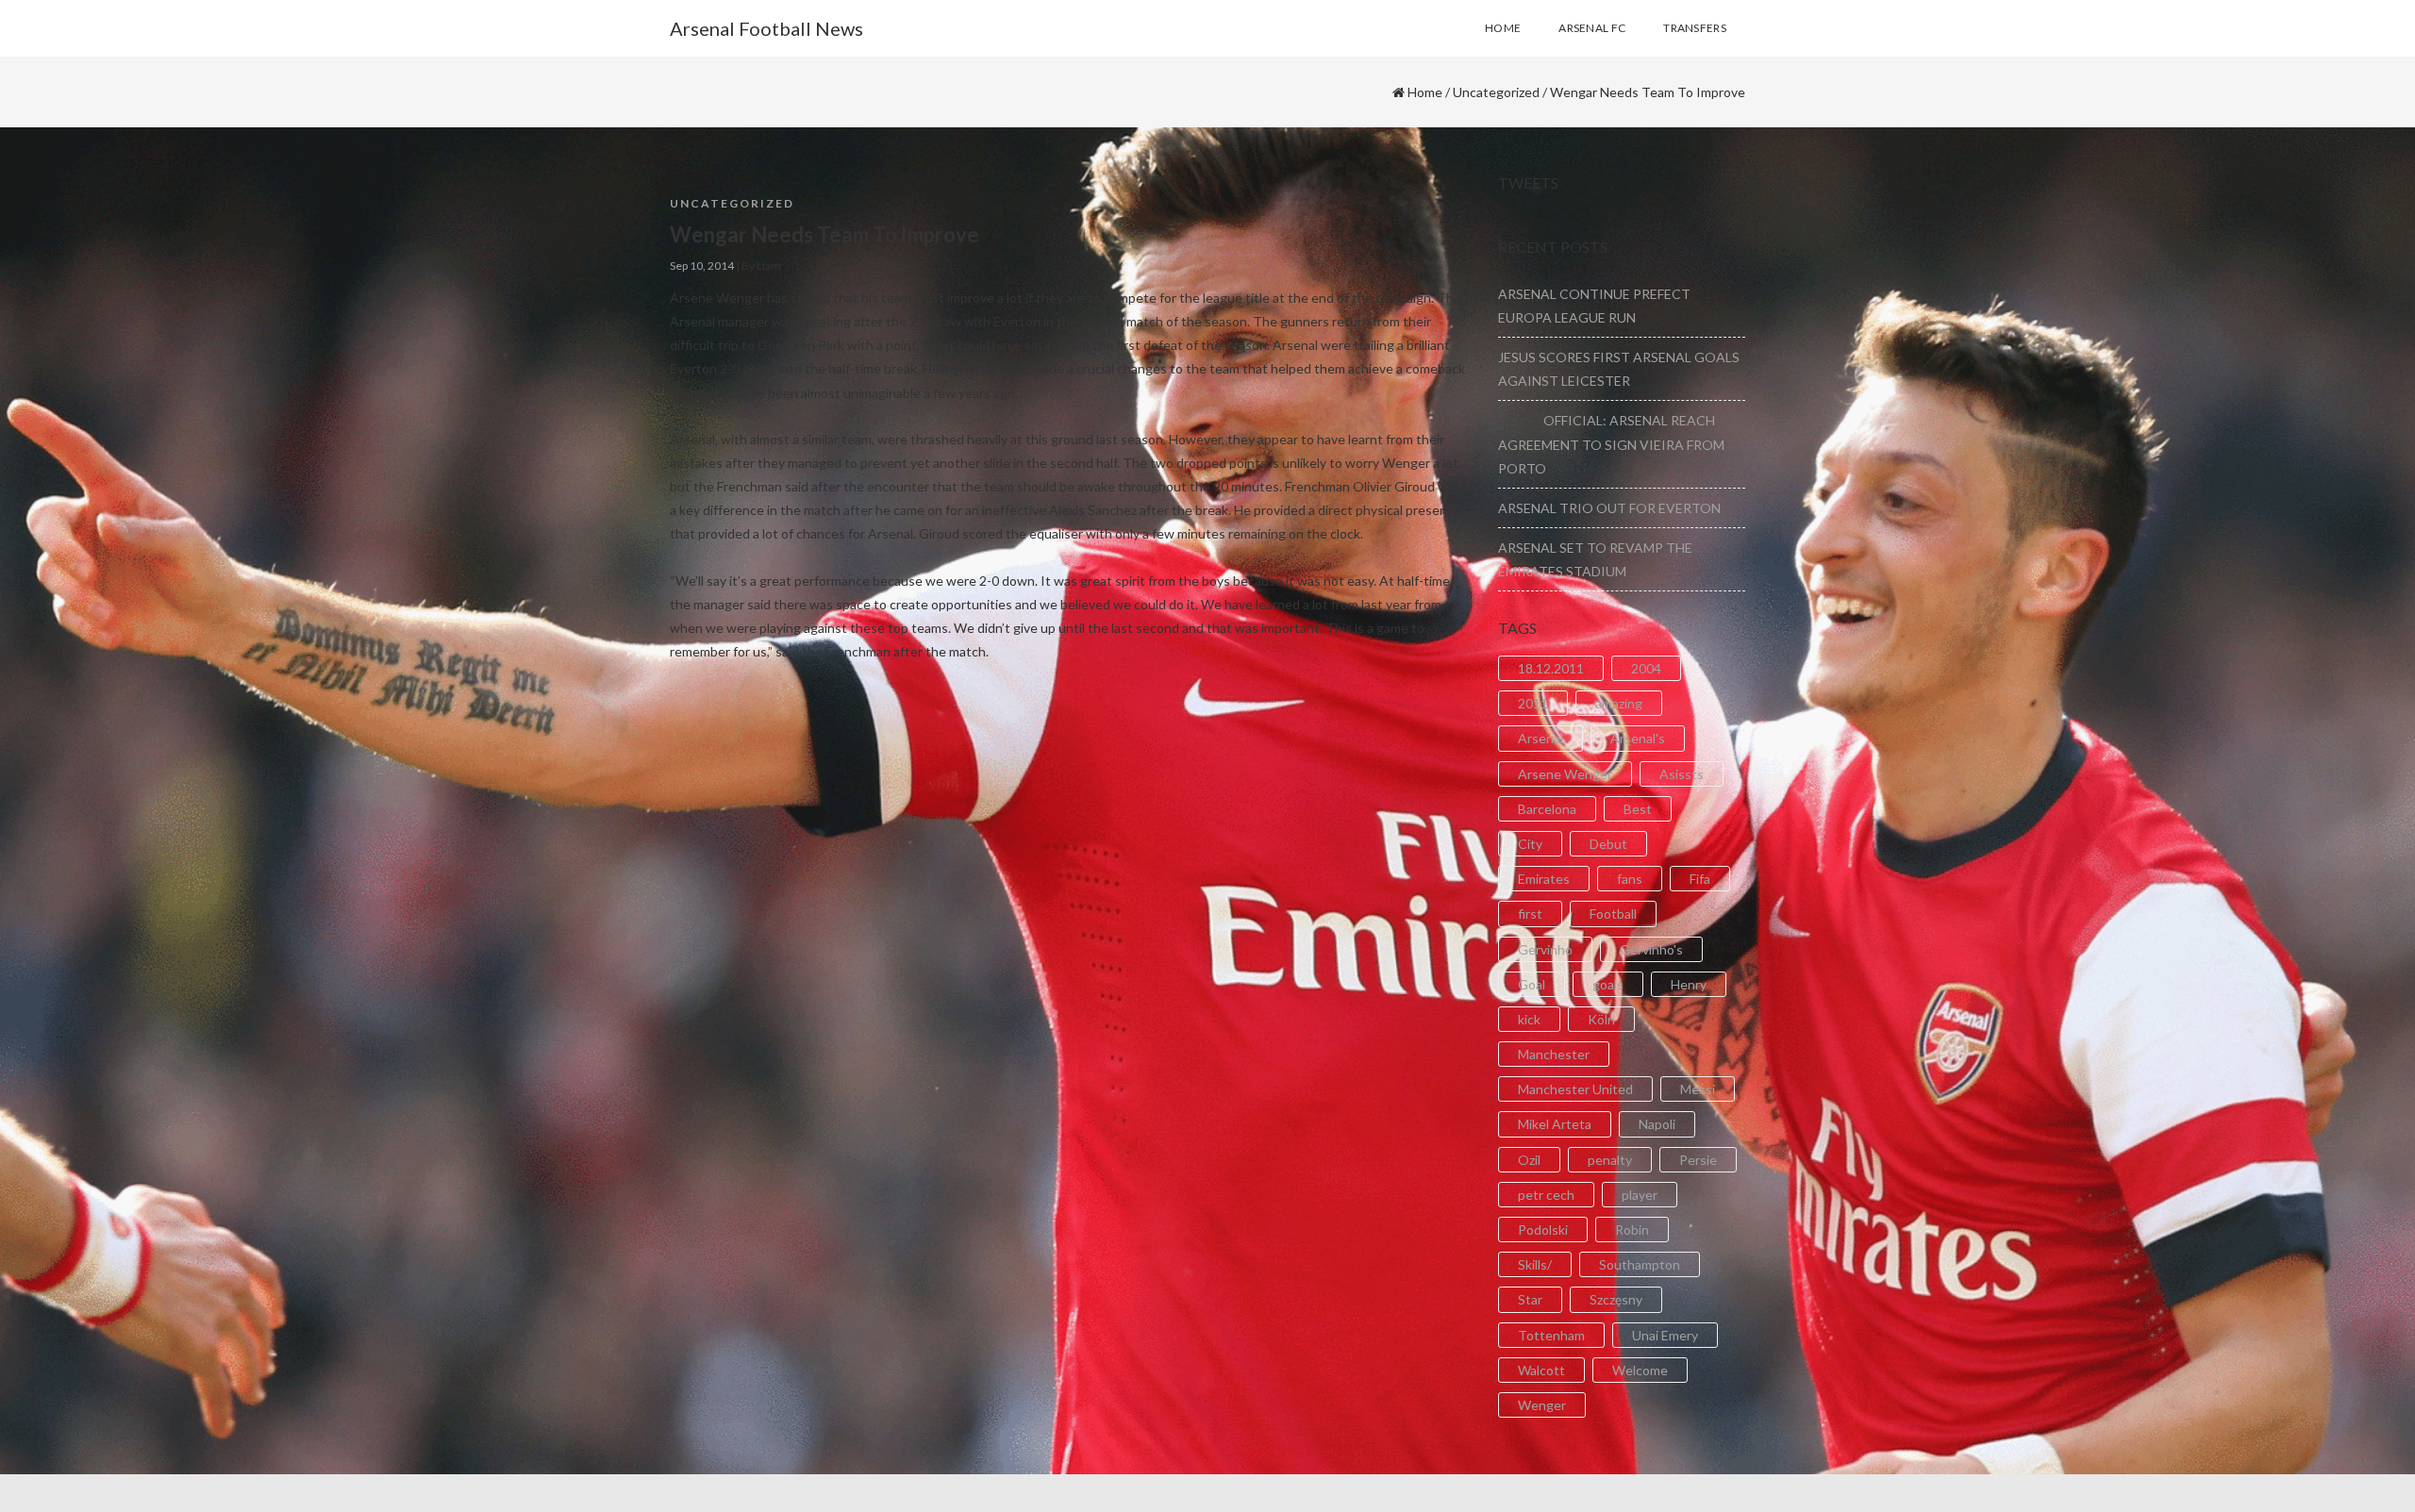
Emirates (1544, 879)
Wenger (1542, 1405)
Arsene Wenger (1565, 774)
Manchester (1554, 1054)
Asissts (1682, 774)
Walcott (1541, 1370)
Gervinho (1545, 949)
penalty (1610, 1160)
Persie (1698, 1160)
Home (1425, 92)
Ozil (1529, 1160)
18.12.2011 (1551, 668)
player (1640, 1195)
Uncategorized (1496, 92)
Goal (1532, 984)
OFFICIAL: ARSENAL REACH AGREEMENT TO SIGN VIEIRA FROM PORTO (1611, 444)
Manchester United (1575, 1089)
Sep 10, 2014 (702, 266)
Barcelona (1547, 809)
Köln (1601, 1019)
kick (1529, 1019)
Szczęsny (1616, 1299)
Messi (1698, 1089)
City (1530, 844)
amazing (1619, 703)
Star (1530, 1299)
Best (1638, 809)
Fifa (1700, 879)
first (1530, 914)
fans (1630, 879)
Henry (1689, 984)
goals (1608, 984)
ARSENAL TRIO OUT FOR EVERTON (1609, 508)
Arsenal (1541, 738)
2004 (1646, 668)
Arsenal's (1638, 738)
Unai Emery (1665, 1335)
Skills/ (1535, 1264)
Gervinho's (1651, 949)
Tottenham (1551, 1335)
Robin (1632, 1230)
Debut (1608, 844)
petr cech (1546, 1195)
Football (1613, 914)
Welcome (1640, 1370)
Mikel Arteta (1555, 1124)
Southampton (1640, 1264)
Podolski (1543, 1230)
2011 (1533, 703)
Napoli (1657, 1124)
